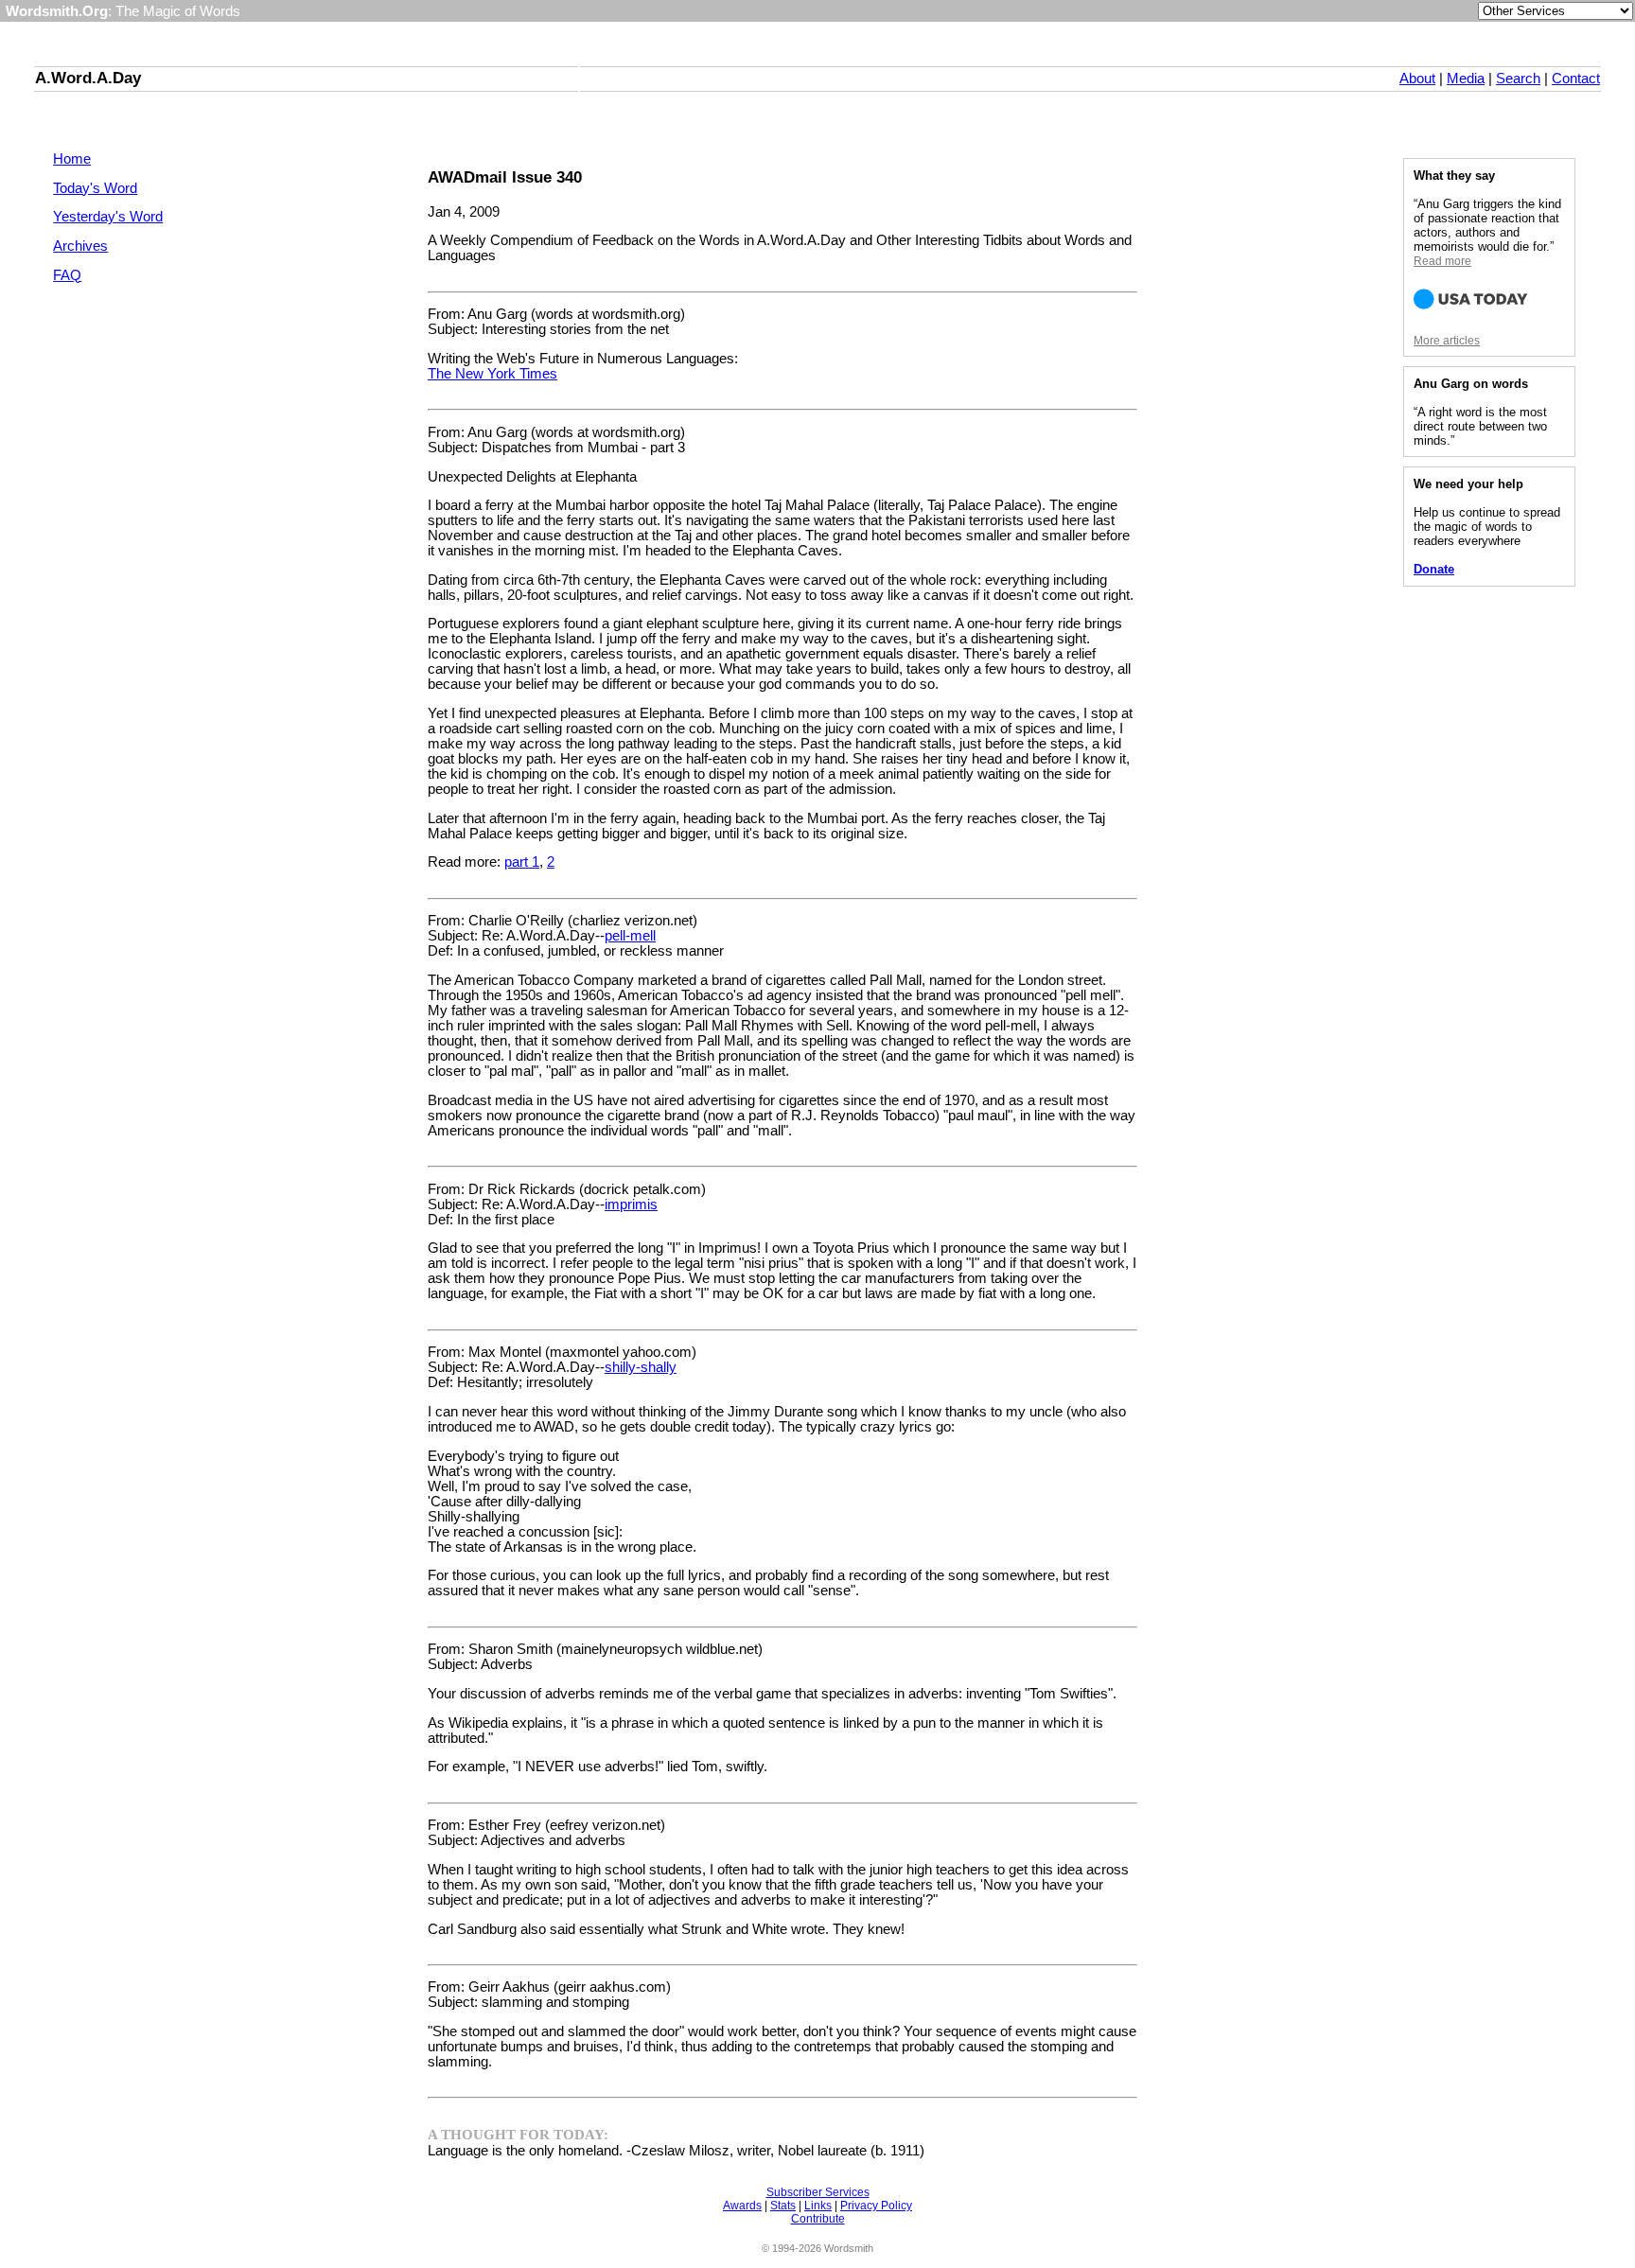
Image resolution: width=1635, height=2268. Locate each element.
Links (818, 2206)
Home (72, 159)
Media (1466, 79)
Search (1518, 79)
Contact (1576, 79)
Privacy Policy (876, 2206)
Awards (742, 2206)
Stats (783, 2206)
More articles (1447, 341)
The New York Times (492, 374)
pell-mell (630, 936)
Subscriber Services (818, 2192)
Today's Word (95, 188)
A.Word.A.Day (88, 78)
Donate (1434, 569)
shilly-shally (641, 1367)
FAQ (67, 275)
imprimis (631, 1204)
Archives (80, 246)
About (1417, 79)
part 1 (522, 862)
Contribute (818, 2219)
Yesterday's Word (108, 217)
